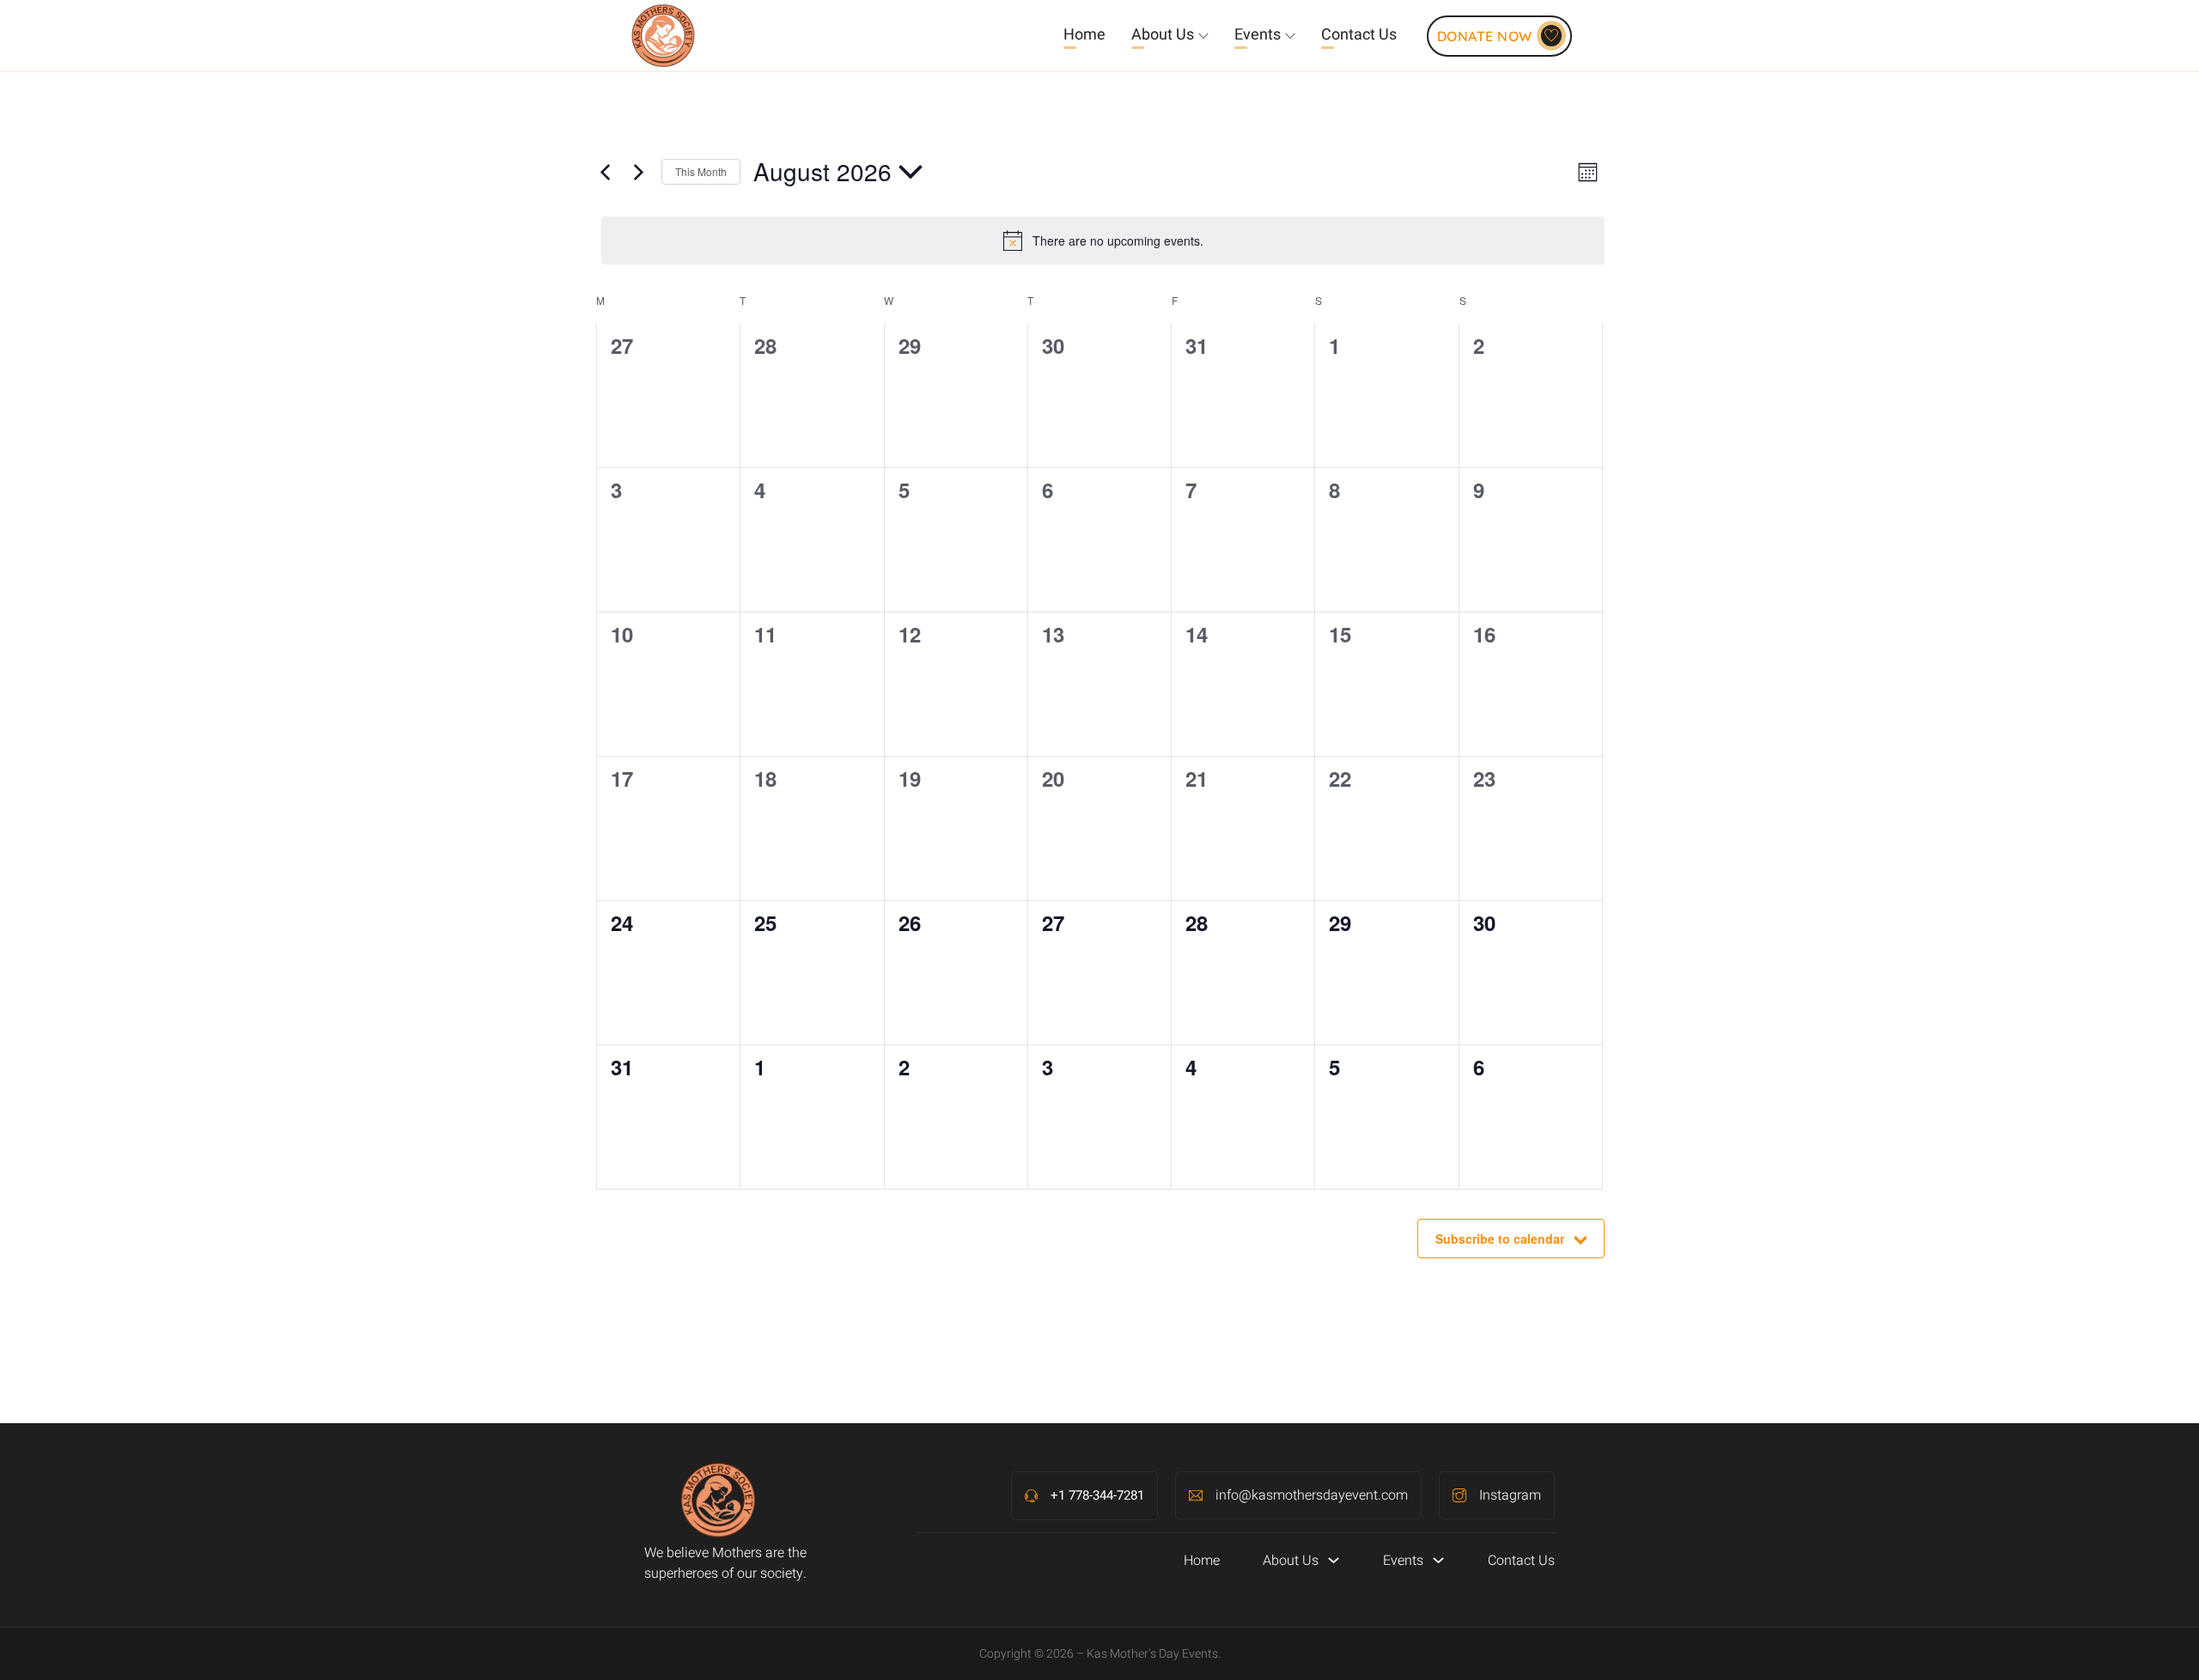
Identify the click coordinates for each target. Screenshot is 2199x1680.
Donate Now (1485, 36)
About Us (1163, 35)
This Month (701, 171)
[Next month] (638, 172)
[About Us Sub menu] (1203, 36)
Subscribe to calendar (1500, 1239)
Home (1084, 35)
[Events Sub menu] (1290, 36)
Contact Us (1359, 35)
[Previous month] (605, 172)
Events (1258, 35)
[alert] (1103, 240)
